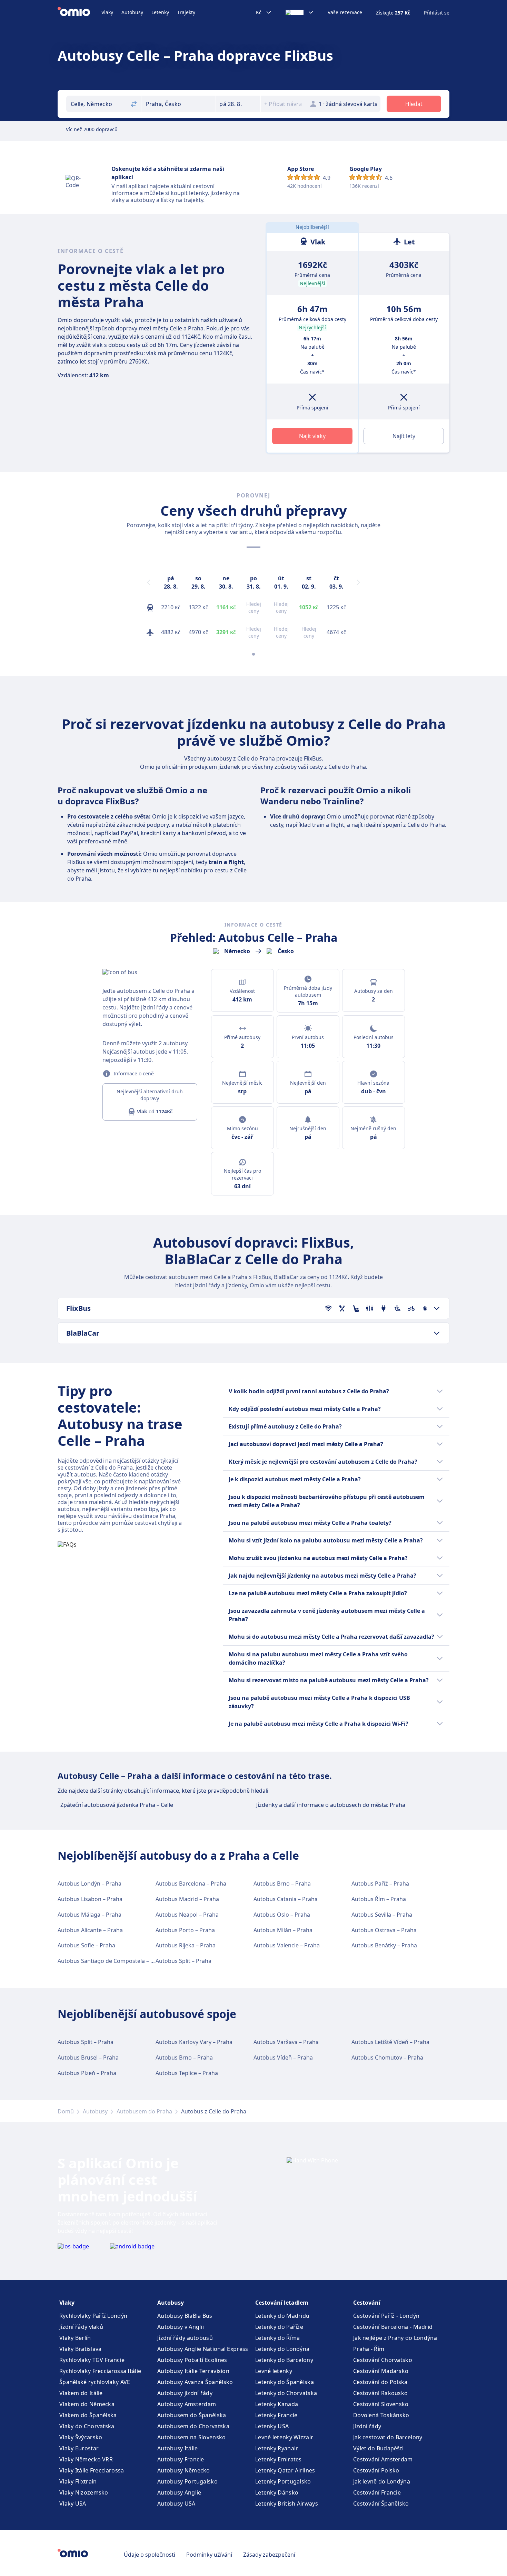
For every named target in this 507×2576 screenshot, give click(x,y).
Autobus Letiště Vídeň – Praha (390, 2042)
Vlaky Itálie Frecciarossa (92, 2470)
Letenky (160, 12)
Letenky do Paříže (279, 2327)
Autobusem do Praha (144, 2111)
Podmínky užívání (209, 2555)
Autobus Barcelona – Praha (191, 1883)
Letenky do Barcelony (284, 2360)
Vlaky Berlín (75, 2338)
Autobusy (132, 12)
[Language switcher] (300, 12)
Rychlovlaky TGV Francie (92, 2360)
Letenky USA (272, 2426)
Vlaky (107, 12)
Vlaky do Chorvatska (87, 2426)
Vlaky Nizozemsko (84, 2492)
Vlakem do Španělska (88, 2415)
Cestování (367, 2303)
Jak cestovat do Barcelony (388, 2437)
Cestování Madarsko (381, 2371)
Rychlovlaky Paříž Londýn (93, 2316)
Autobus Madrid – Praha (187, 1899)
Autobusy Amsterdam (187, 2404)
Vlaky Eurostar (79, 2448)
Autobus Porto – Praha (185, 1930)
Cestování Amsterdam (383, 2459)
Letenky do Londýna (282, 2349)
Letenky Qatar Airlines (285, 2470)
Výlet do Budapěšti (378, 2448)
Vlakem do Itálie (81, 2393)
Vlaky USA (73, 2504)
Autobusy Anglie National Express (203, 2349)
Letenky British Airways (287, 2504)
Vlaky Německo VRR (86, 2459)
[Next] (358, 582)
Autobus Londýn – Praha (90, 1883)
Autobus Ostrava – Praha (384, 1930)
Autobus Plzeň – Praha (87, 2073)
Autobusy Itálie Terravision (193, 2371)
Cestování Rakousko (380, 2393)
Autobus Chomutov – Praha (387, 2057)
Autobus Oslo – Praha (282, 1915)
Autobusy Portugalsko (187, 2481)
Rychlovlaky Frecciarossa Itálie (100, 2371)
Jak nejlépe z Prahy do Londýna (395, 2338)
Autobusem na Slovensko (192, 2437)
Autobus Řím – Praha (379, 1899)
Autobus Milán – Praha (283, 1930)
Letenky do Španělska (285, 2382)
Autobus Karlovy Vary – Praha (194, 2042)
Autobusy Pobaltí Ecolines (192, 2360)
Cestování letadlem (282, 2303)
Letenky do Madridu (282, 2316)
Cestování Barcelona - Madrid (393, 2327)
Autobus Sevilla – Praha (382, 1915)
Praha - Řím (369, 2349)
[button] (238, 104)
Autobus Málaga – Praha (90, 1915)
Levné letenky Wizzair (284, 2437)
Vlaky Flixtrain (78, 2481)
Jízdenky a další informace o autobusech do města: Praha (331, 1805)
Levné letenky (274, 2371)
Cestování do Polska (380, 2382)
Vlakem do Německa (87, 2404)
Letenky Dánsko (277, 2492)
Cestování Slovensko (381, 2404)
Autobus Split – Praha (183, 1961)
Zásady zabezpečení (269, 2555)
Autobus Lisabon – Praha (90, 1899)
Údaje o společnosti (150, 2555)
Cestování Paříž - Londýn (386, 2316)
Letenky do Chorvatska (286, 2393)
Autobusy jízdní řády (185, 2393)
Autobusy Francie (181, 2459)
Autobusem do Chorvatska (193, 2426)
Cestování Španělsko (381, 2504)
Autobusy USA (176, 2504)
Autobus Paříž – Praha (380, 1883)
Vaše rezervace (345, 12)
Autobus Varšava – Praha (286, 2042)
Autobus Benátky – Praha (384, 1945)
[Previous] (149, 582)
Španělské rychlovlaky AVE (95, 2382)
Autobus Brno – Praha (282, 1883)
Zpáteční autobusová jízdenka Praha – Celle (117, 1805)
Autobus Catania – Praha (286, 1899)
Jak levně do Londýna (382, 2481)
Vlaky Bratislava (81, 2349)
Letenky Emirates (279, 2459)
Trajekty (186, 12)
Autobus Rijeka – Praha (186, 1945)
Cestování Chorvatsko (383, 2360)
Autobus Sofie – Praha (86, 1945)
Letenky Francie (276, 2415)
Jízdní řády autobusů (185, 2338)
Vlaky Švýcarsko (81, 2437)
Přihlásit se (437, 13)
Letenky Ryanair (277, 2448)
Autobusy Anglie (179, 2492)
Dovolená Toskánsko (381, 2415)
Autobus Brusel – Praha (88, 2057)
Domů (66, 2111)
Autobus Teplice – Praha (187, 2073)
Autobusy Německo (184, 2470)
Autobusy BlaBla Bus (185, 2316)
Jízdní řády (367, 2426)
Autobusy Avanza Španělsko (195, 2382)
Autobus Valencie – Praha (287, 1945)
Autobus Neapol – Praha (187, 1915)
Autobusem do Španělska (192, 2415)
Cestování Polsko (376, 2470)
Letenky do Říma (278, 2338)
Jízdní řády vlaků (81, 2327)
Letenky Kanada (277, 2404)
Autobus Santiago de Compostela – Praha (112, 1961)
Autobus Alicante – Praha (90, 1930)
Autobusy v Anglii (181, 2327)
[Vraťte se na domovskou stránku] (79, 12)
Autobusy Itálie (178, 2448)
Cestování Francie (377, 2492)
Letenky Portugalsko (283, 2481)
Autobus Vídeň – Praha (283, 2057)
